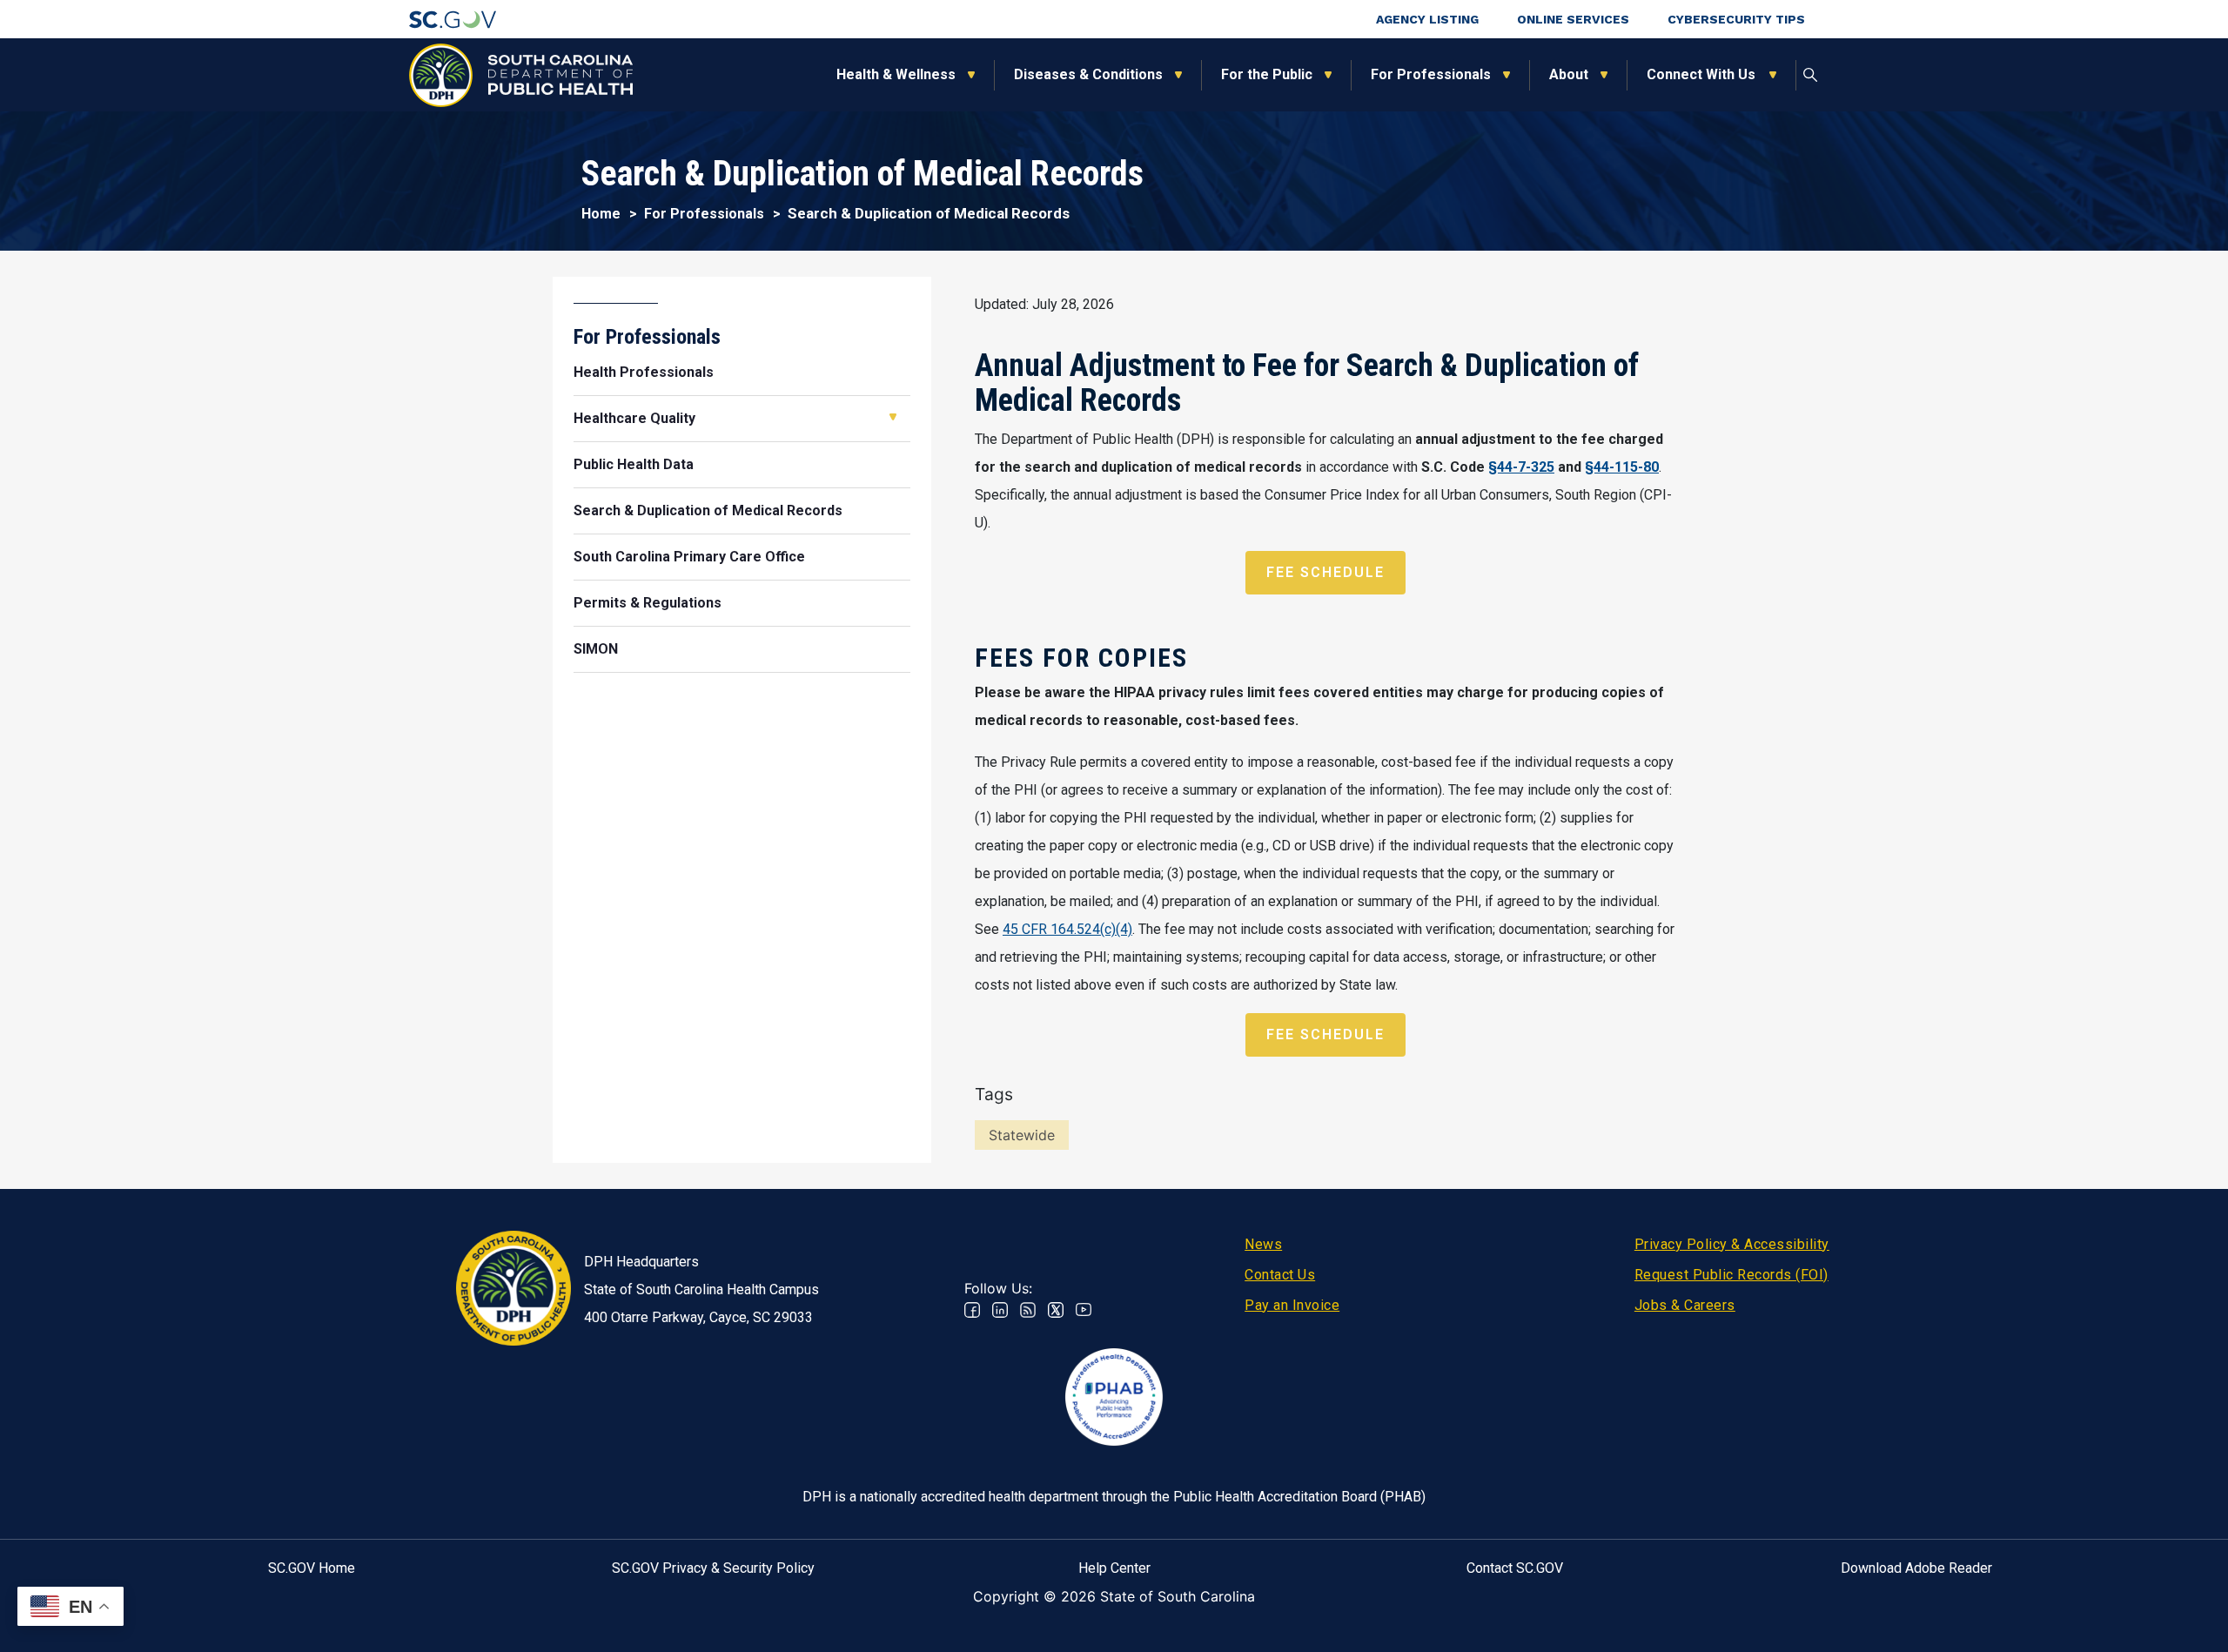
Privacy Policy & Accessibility (1732, 1244)
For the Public (1267, 74)
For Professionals (1431, 74)
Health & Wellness (896, 74)
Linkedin (1000, 1310)
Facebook (972, 1310)
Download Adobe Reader (1916, 1568)
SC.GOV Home (312, 1568)
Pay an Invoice (1292, 1305)
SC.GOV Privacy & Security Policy (713, 1568)
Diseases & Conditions (1088, 74)
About (1569, 74)
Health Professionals (644, 372)
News (1263, 1244)
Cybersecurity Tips (1736, 19)
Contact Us (1280, 1275)
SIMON (596, 649)
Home (601, 214)
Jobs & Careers (1685, 1305)
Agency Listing (1427, 19)
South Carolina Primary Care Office (689, 557)
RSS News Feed (1028, 1310)
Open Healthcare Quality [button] (893, 417)
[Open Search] (1810, 75)
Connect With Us (1702, 74)
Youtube (1084, 1310)
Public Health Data (634, 464)
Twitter (1056, 1310)
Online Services (1573, 19)
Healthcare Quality (634, 418)
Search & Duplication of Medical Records (708, 510)
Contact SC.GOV (1515, 1568)
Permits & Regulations (648, 603)
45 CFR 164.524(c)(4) (1067, 929)
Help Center (1114, 1568)
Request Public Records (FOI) (1731, 1275)
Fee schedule (1325, 572)
